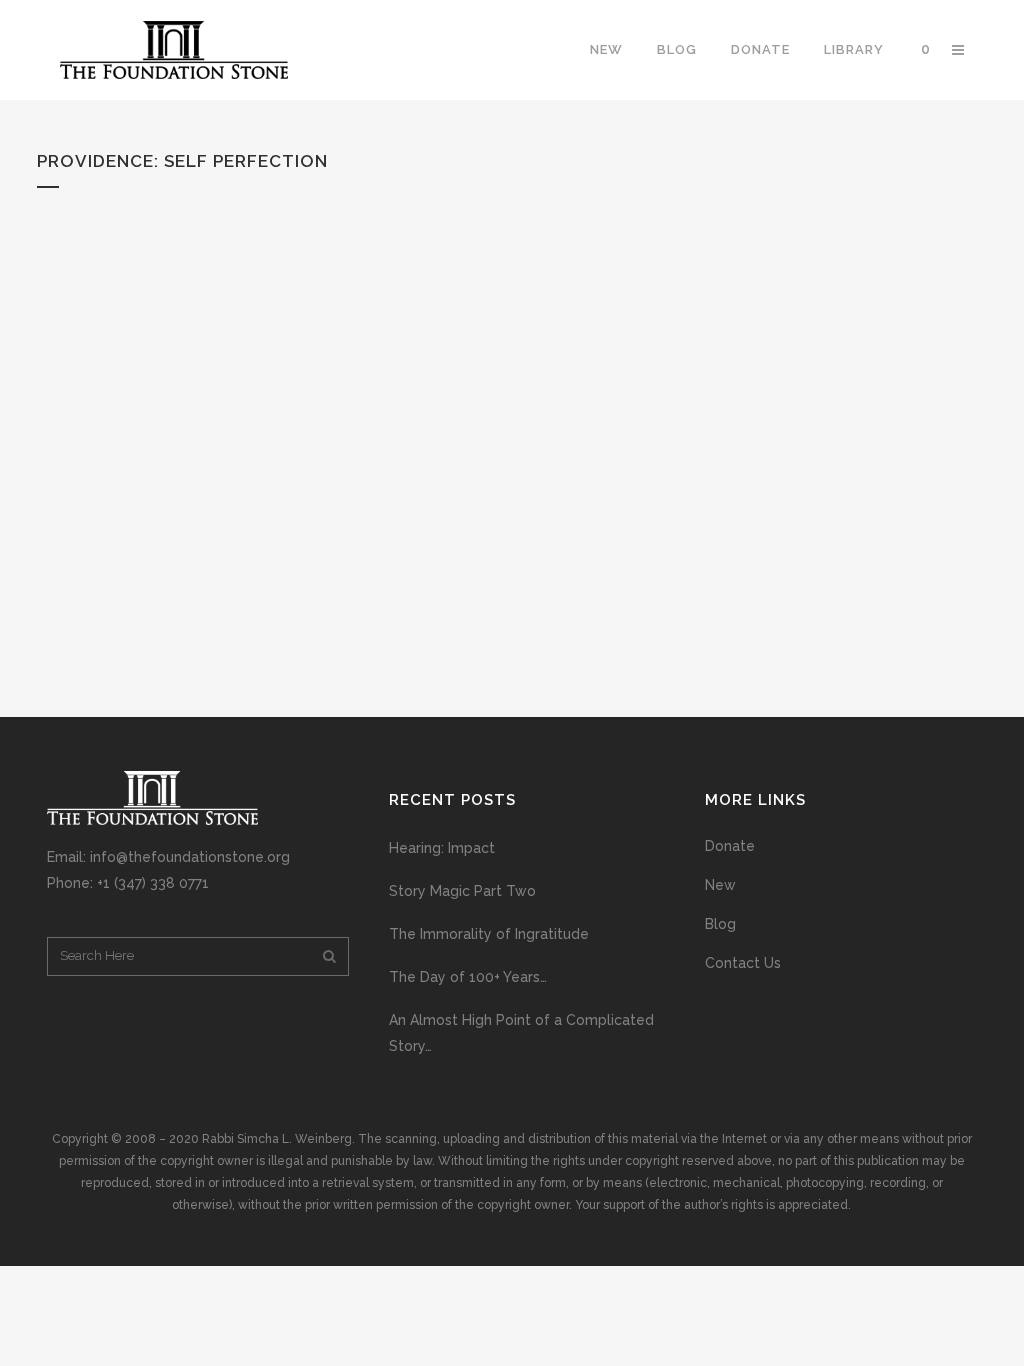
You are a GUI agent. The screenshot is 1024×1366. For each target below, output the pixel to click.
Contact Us (743, 963)
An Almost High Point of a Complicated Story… (521, 1033)
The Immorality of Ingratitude (489, 934)
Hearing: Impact (442, 848)
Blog (720, 924)
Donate (730, 846)
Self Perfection (246, 161)
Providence (95, 161)
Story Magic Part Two (462, 891)
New (720, 885)
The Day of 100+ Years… (468, 977)
